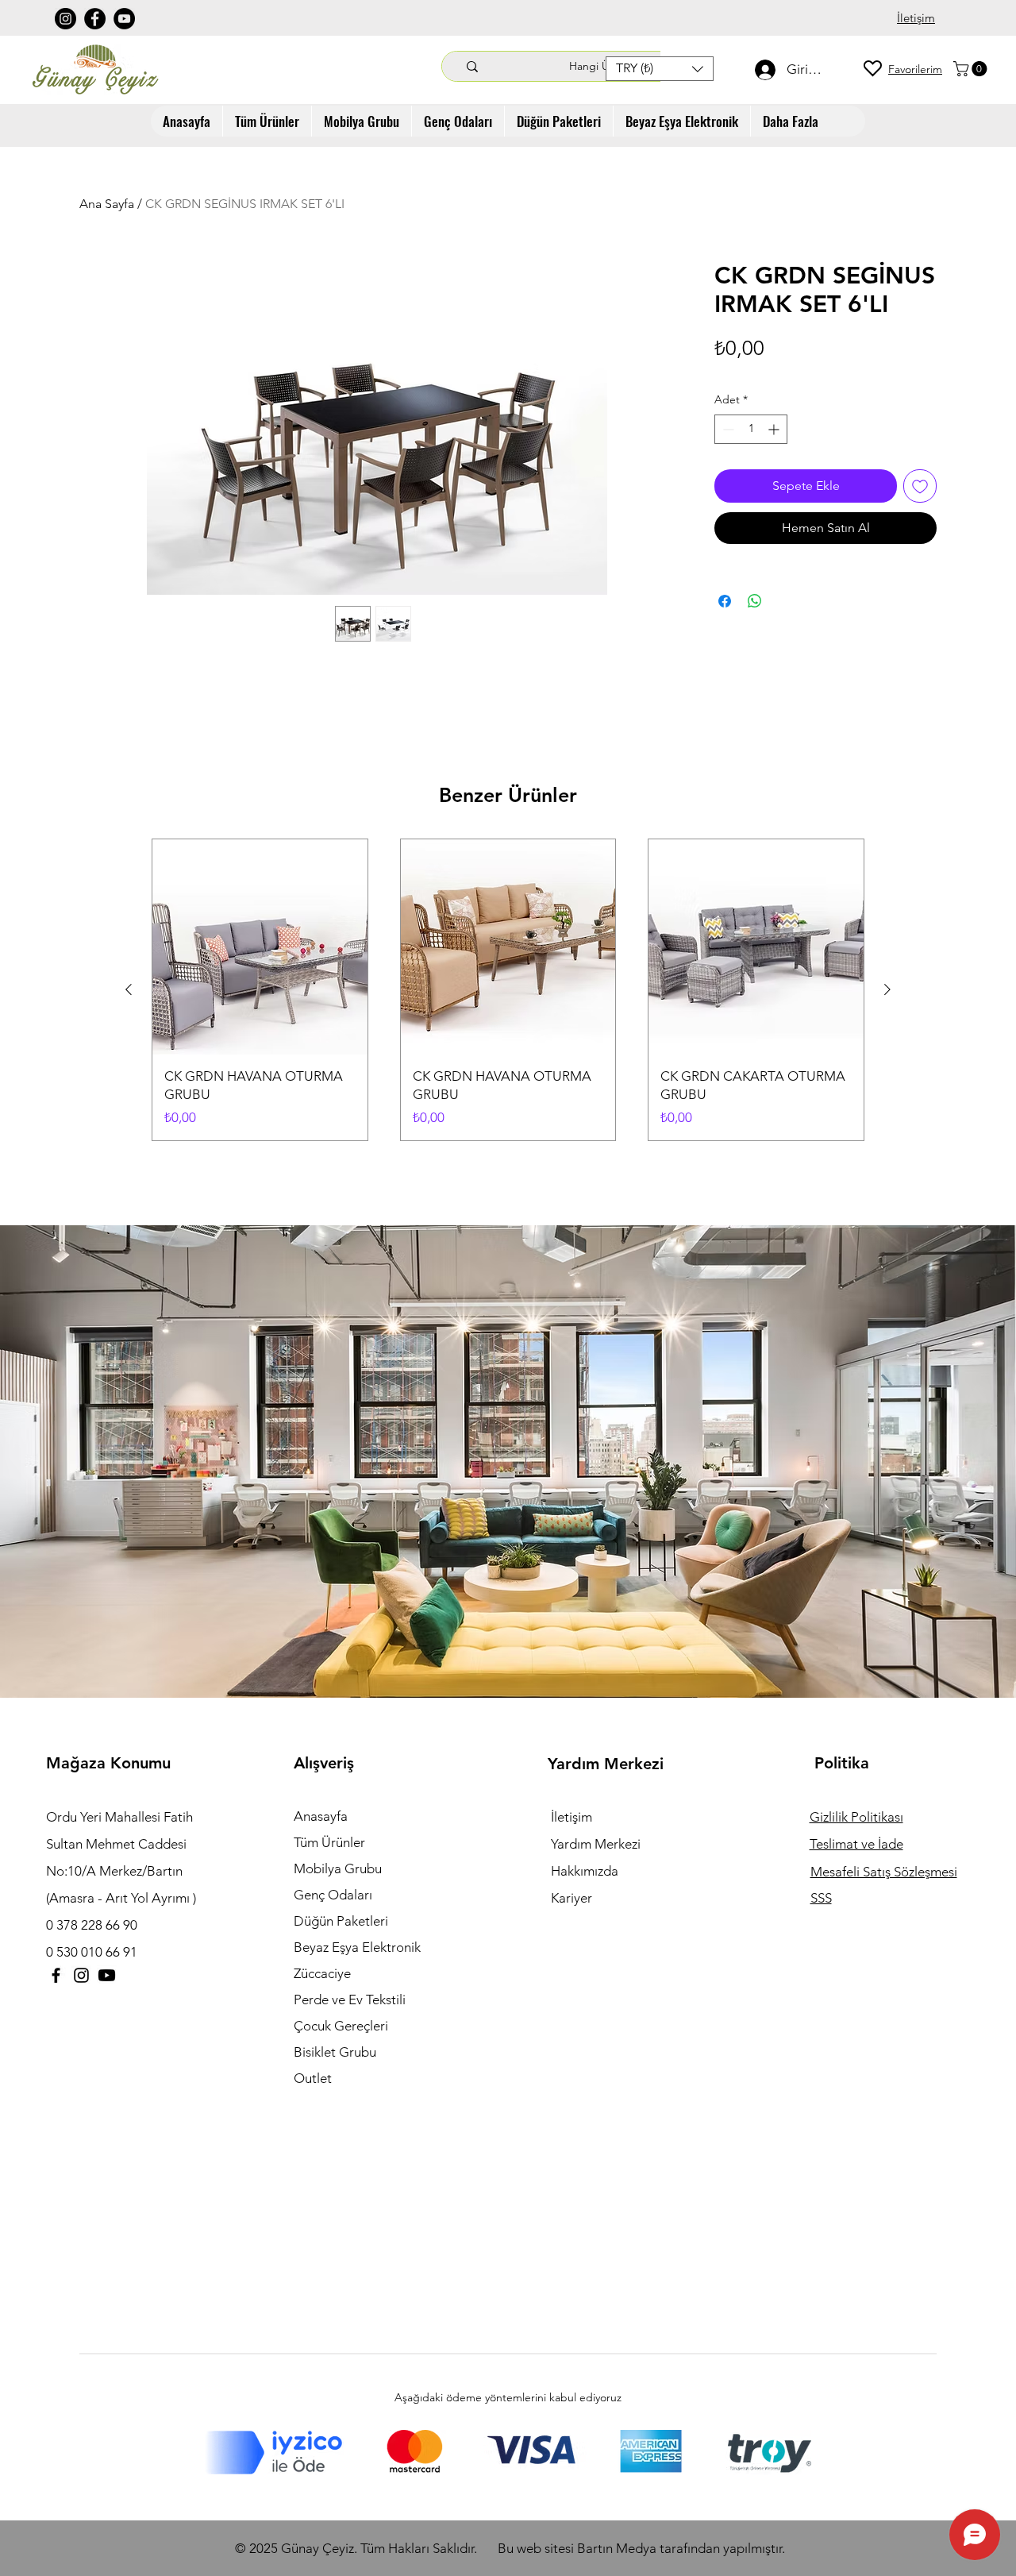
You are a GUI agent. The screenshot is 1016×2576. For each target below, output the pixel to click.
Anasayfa (321, 1816)
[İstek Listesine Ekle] (920, 486)
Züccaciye (322, 1973)
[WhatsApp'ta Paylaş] (755, 601)
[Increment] (775, 429)
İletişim (571, 1817)
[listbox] (660, 69)
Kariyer (571, 1898)
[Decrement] (727, 429)
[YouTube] (124, 19)
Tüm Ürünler (329, 1842)
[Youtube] (107, 1975)
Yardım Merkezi (596, 1844)
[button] (660, 69)
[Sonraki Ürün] (887, 989)
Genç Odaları (333, 1895)
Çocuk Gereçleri (341, 2026)
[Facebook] (95, 19)
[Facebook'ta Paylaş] (725, 601)
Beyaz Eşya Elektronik (357, 1947)
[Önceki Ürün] (129, 989)
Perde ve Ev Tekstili (350, 1999)
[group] (508, 990)
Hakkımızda (585, 1871)
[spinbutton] (751, 429)
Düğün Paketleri (341, 1921)
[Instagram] (65, 19)
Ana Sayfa (107, 204)
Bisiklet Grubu (335, 2052)
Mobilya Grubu (338, 1868)
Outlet (313, 2078)
